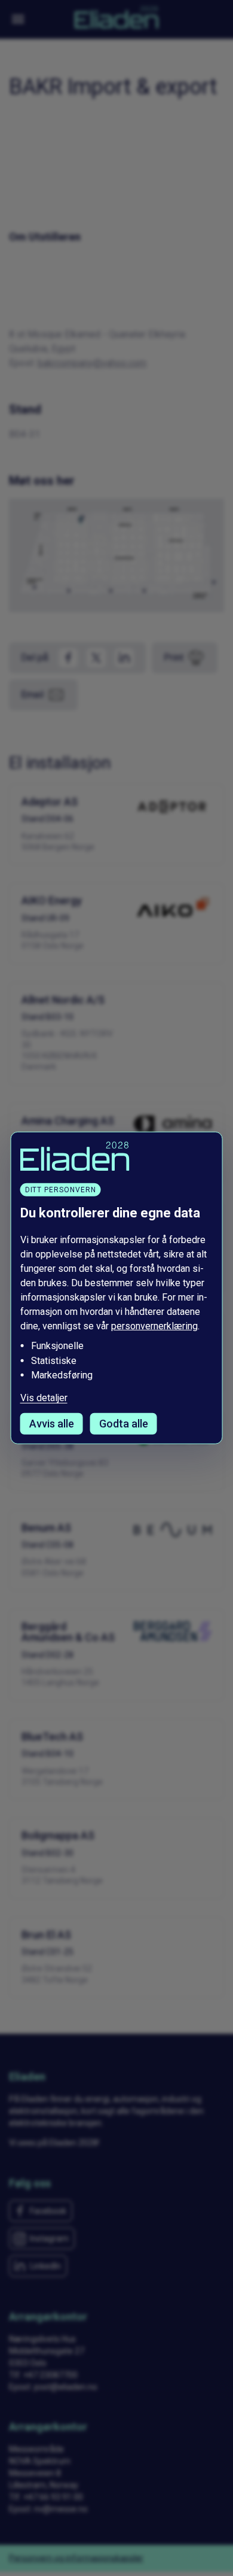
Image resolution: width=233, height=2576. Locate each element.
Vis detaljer (44, 1398)
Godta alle (124, 1424)
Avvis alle (52, 1424)
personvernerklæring (154, 1326)
